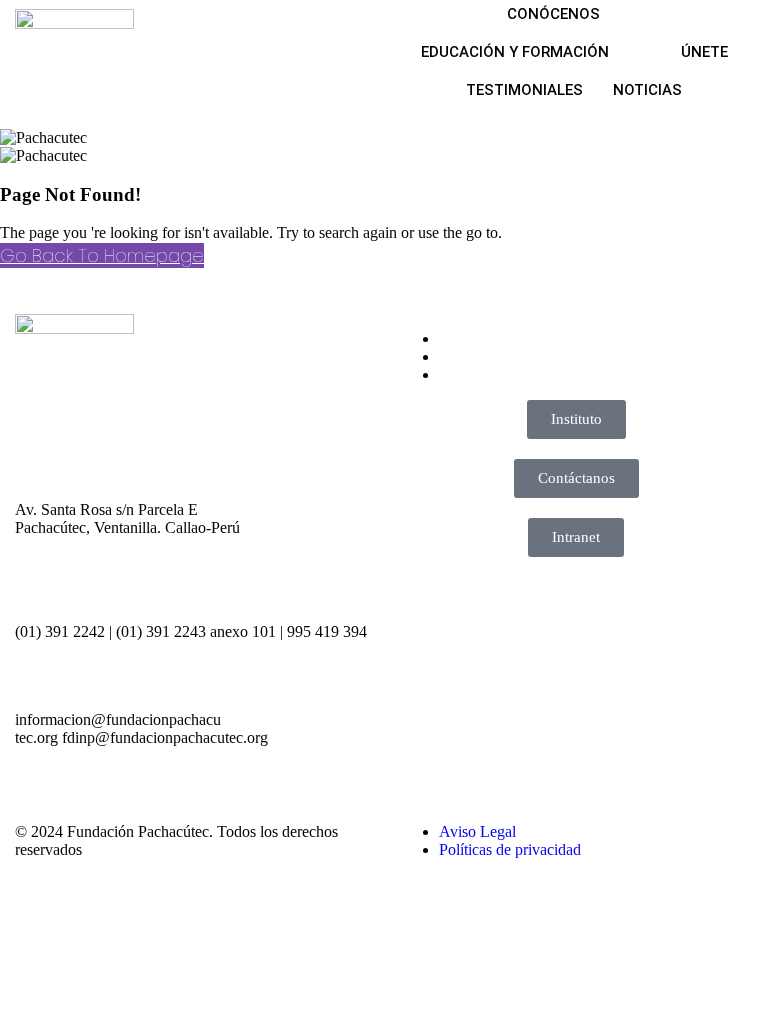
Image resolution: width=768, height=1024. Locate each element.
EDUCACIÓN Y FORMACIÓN (515, 52)
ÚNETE (704, 52)
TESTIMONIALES (524, 90)
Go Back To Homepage (102, 255)
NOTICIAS (647, 90)
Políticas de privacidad (510, 849)
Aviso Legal (477, 831)
